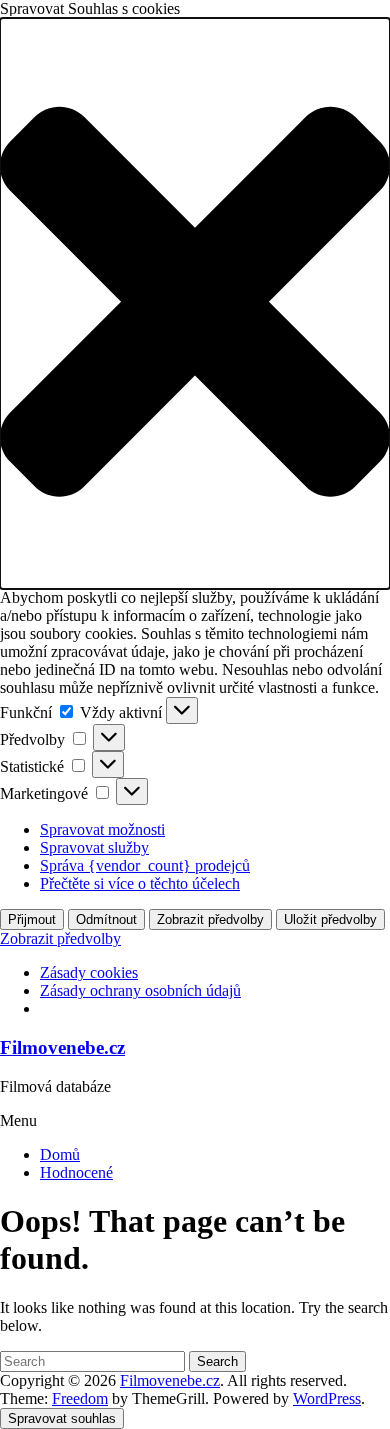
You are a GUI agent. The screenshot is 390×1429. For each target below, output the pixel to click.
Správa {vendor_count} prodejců (145, 865)
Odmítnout (106, 919)
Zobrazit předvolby (210, 919)
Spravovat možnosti (102, 829)
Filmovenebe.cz (62, 1047)
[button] (195, 303)
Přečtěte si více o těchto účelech (140, 883)
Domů (60, 1154)
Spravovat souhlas (62, 1418)
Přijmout (32, 919)
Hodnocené (76, 1172)
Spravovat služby (94, 847)
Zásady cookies (89, 972)
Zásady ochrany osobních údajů (140, 990)
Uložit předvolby (330, 919)
